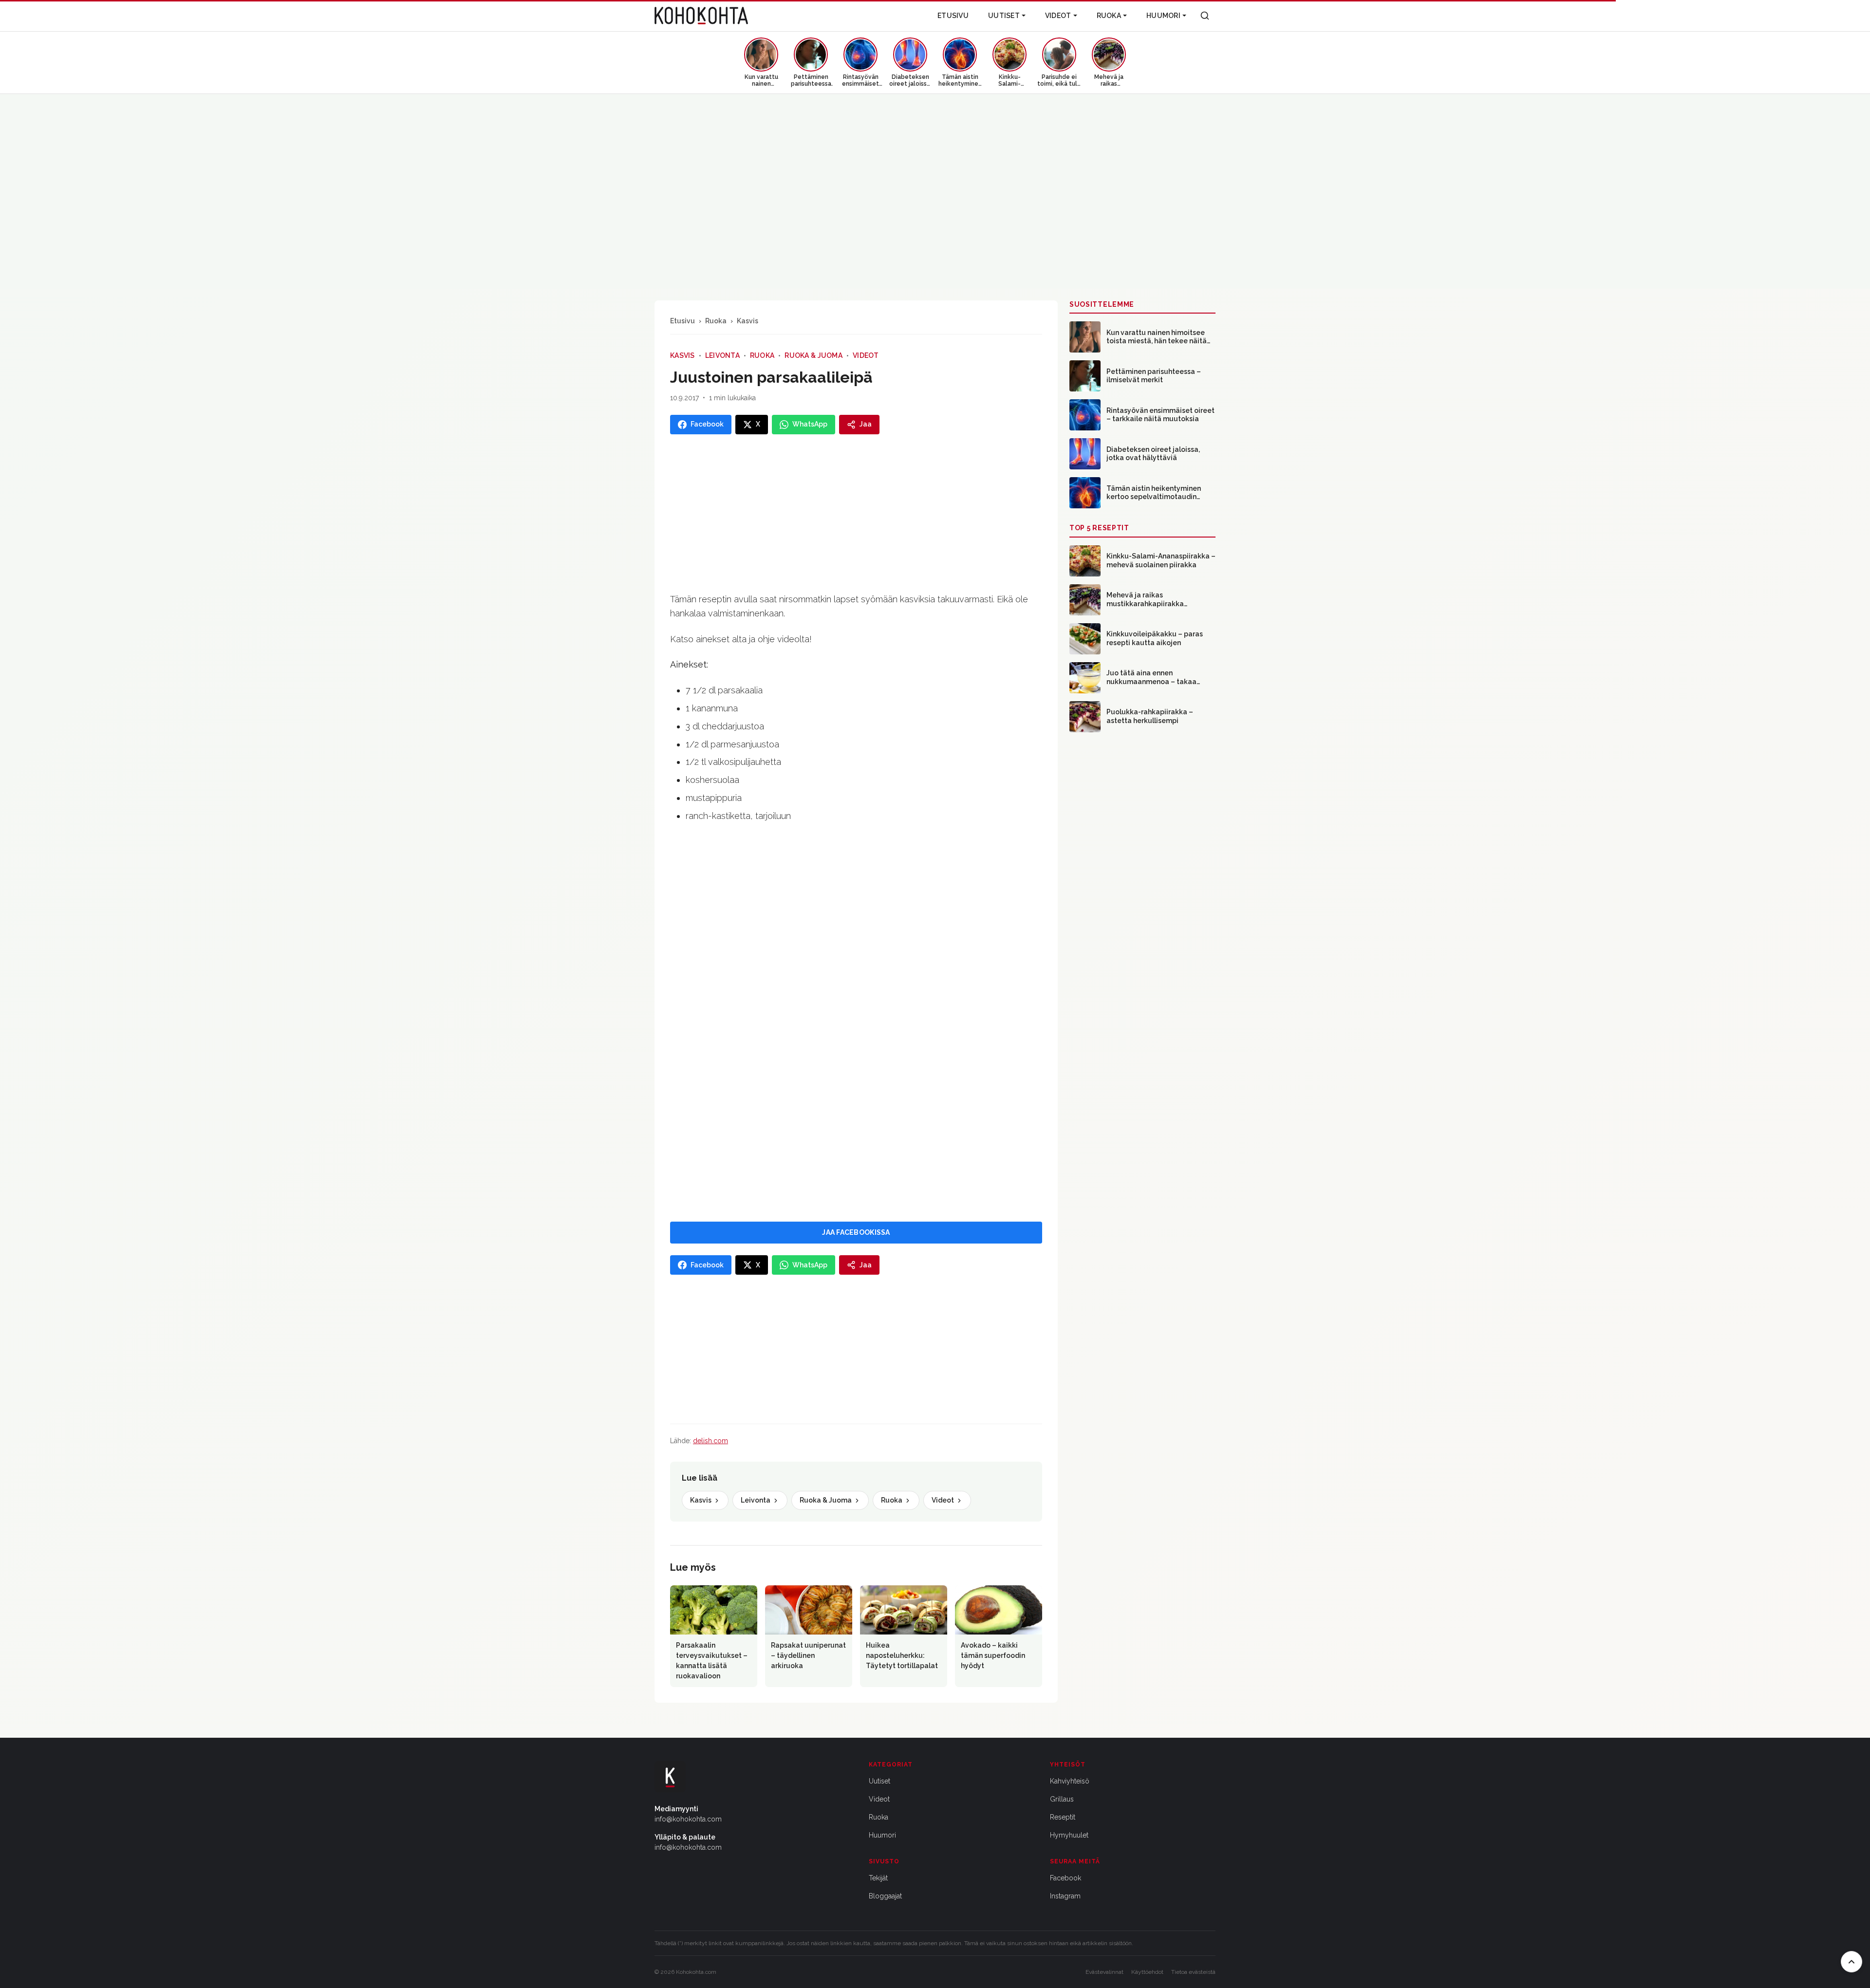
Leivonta (722, 355)
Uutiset (1004, 16)
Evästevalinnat (1104, 1972)
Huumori (1163, 16)
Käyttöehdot (1147, 1972)
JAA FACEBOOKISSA (856, 1232)
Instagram (1065, 1896)
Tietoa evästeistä (1193, 1972)
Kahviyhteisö (1070, 1781)
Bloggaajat (885, 1896)
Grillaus (1062, 1799)
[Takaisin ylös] (1851, 1962)
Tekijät (878, 1878)
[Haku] (1205, 16)
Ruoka (1109, 16)
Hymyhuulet (1069, 1835)
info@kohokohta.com (688, 1819)
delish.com (711, 1441)
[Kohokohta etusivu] (701, 16)
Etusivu (953, 16)
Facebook (1066, 1878)
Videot (1058, 16)
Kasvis (748, 321)
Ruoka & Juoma (813, 355)
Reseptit (1063, 1817)
